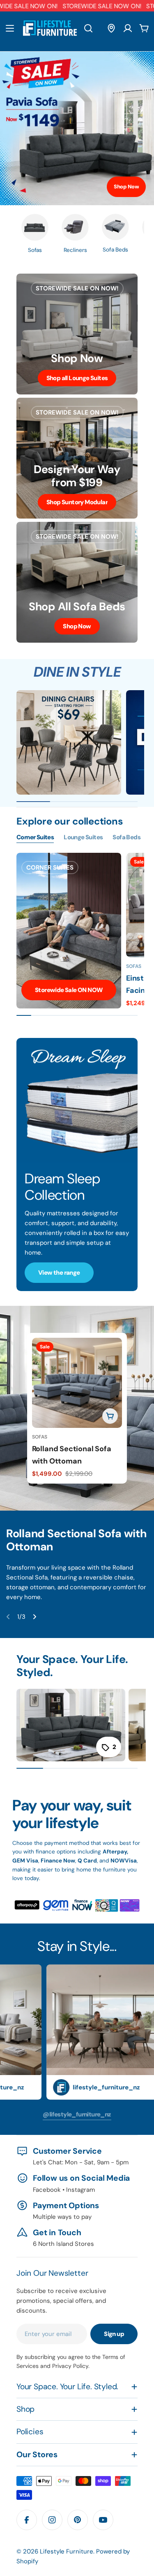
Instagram (80, 2190)
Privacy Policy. (71, 2366)
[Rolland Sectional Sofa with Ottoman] (77, 1383)
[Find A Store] (111, 28)
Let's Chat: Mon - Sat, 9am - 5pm (81, 2162)
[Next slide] (34, 1617)
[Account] (128, 28)
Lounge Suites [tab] (83, 837)
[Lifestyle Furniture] (69, 742)
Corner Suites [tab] (35, 837)
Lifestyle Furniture (67, 2551)
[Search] (88, 28)
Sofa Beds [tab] (126, 837)
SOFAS (134, 966)
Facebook (47, 2190)
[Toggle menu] (10, 28)
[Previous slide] (8, 1617)
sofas (40, 1437)
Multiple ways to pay (62, 2217)
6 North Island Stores (63, 2244)
